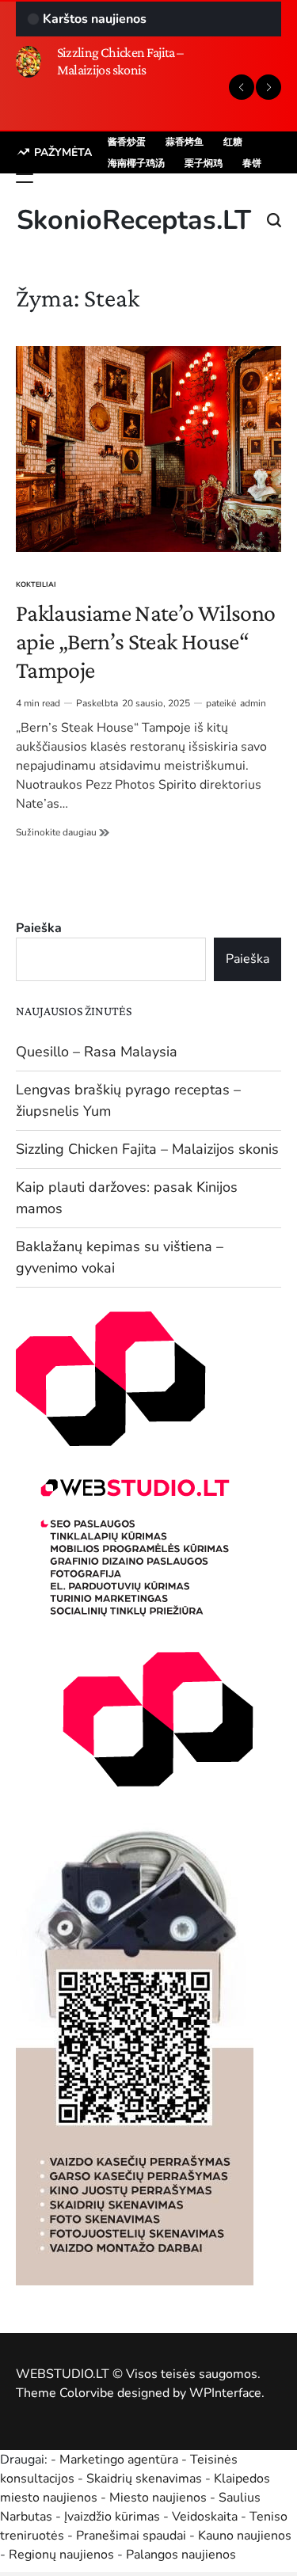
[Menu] (25, 178)
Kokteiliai (36, 584)
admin (253, 703)
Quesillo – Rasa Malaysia (97, 1052)
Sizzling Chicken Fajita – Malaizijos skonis (120, 61)
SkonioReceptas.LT (134, 220)
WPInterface (225, 2393)
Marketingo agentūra (119, 2460)
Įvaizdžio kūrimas (112, 2517)
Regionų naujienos (61, 2555)
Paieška (39, 928)
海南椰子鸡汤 (136, 163)
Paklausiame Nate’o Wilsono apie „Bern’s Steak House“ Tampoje (145, 641)
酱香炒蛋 (127, 142)
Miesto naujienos (158, 2498)
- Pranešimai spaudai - (133, 2536)
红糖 (233, 142)
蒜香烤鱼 (185, 142)
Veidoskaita (205, 2517)
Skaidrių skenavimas (144, 2479)
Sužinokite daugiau (63, 832)
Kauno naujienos (245, 2536)
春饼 (252, 163)
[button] (242, 87)
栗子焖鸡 (204, 163)
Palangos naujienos (181, 2555)
